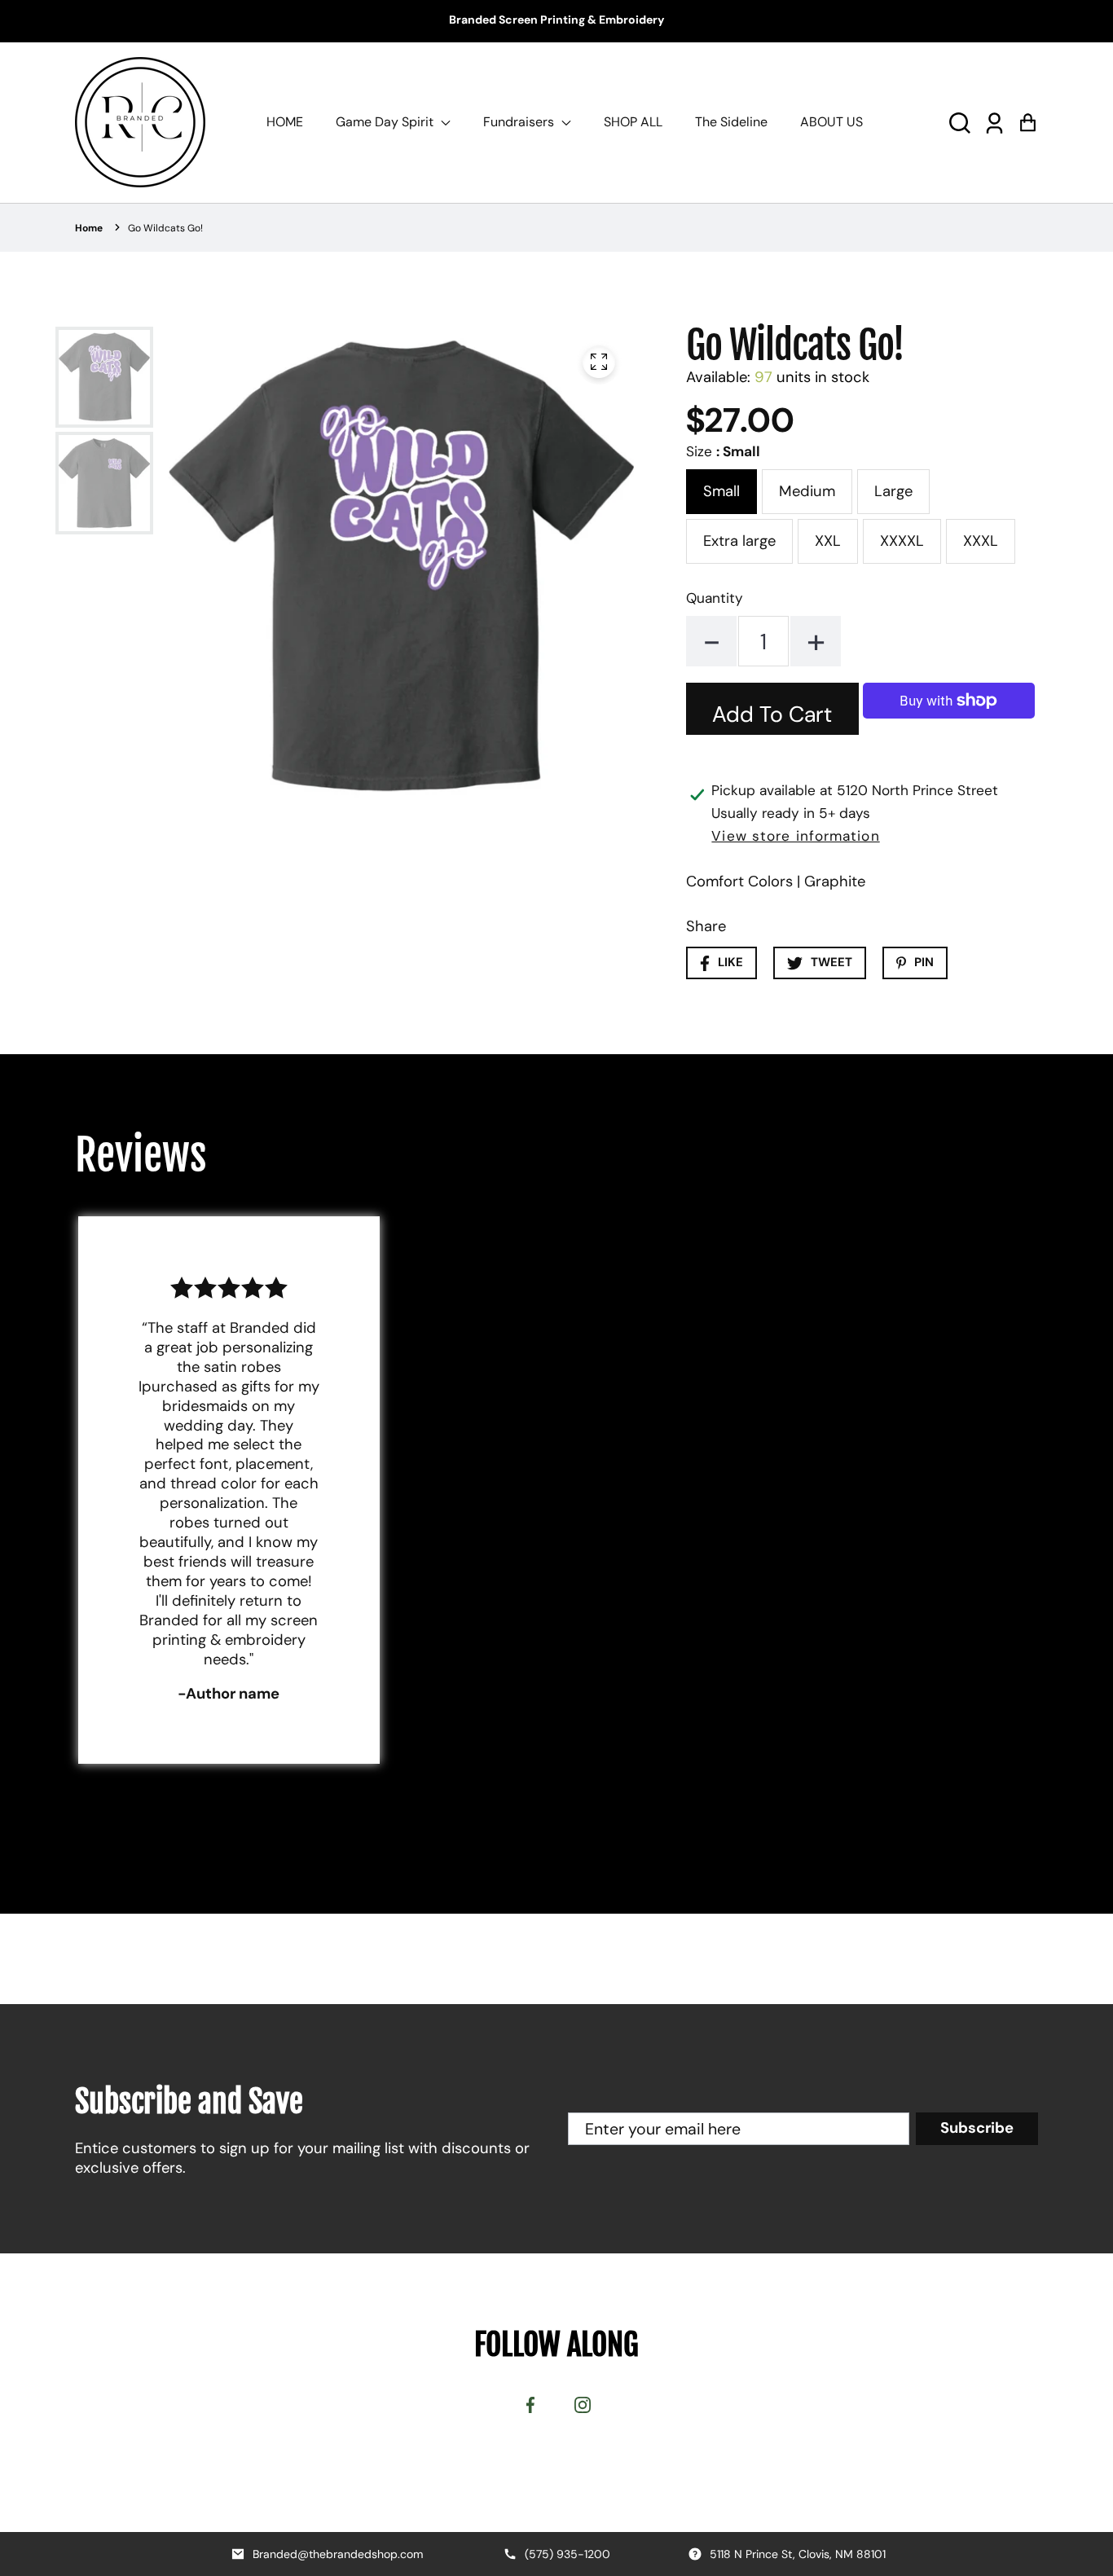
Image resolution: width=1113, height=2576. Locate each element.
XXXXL (902, 541)
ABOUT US (831, 122)
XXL (828, 541)
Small (721, 491)
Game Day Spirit (386, 122)
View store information (795, 836)
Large (893, 491)
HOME (285, 122)
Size (723, 451)
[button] (960, 122)
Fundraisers (520, 122)
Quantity (715, 598)
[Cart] (1028, 122)
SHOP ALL (633, 122)
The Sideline (731, 122)
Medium (807, 491)
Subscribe (977, 2128)
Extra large (739, 541)
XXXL (981, 541)
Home (89, 228)
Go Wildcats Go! (165, 228)
